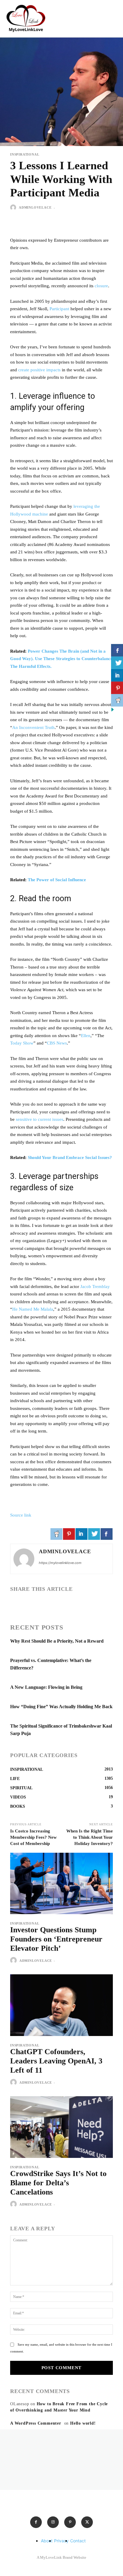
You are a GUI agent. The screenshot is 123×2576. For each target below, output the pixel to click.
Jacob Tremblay (95, 1287)
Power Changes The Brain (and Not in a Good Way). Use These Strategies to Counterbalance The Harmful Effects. (61, 659)
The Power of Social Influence (57, 880)
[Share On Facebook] (107, 1534)
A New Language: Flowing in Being (46, 1687)
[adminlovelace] (14, 207)
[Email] (57, 1604)
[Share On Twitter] (94, 1534)
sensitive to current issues (40, 1119)
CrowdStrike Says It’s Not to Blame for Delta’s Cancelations (58, 2183)
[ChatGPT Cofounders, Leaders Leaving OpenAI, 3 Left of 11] (61, 2005)
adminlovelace (35, 207)
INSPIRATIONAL (25, 155)
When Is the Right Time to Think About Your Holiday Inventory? (90, 1837)
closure (101, 286)
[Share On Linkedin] (82, 1534)
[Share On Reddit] (56, 1534)
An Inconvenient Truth (33, 727)
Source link (21, 1515)
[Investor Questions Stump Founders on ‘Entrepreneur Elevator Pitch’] (61, 1883)
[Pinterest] (70, 2522)
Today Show (22, 1043)
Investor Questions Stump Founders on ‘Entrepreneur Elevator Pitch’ (56, 1939)
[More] (99, 1604)
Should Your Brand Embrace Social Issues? (70, 1157)
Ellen (86, 1036)
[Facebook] (16, 1604)
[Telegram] (85, 1604)
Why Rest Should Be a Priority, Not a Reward (57, 1641)
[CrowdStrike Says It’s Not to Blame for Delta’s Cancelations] (61, 2127)
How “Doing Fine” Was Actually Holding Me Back (61, 1707)
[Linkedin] (44, 1604)
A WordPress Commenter (36, 2423)
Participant (59, 309)
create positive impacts (39, 370)
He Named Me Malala (33, 1309)
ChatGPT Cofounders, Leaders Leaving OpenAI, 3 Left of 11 (56, 2061)
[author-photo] (14, 1961)
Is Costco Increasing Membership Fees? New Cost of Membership (33, 1837)
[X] (30, 1604)
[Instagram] (53, 2522)
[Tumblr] (71, 1604)
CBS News (57, 1043)
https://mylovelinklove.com (60, 1563)
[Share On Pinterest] (69, 1534)
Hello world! (83, 2423)
